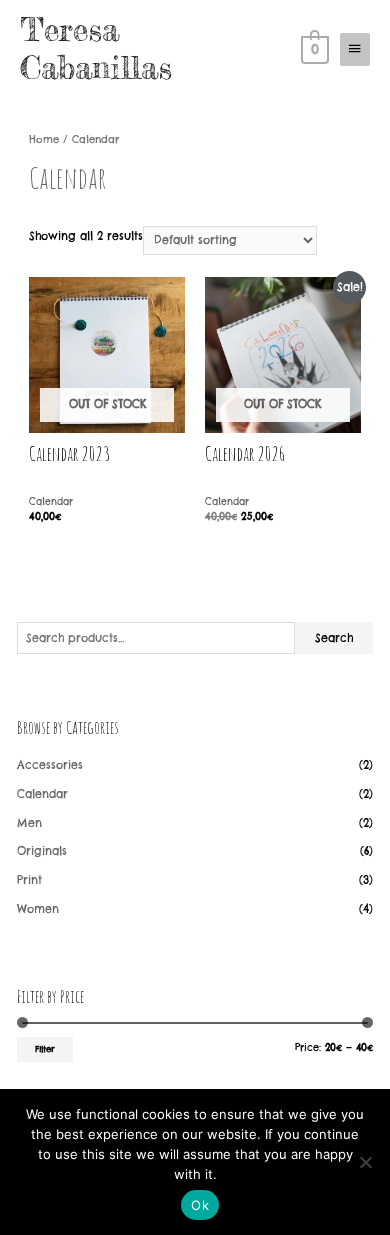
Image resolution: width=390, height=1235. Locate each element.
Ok (200, 1205)
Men (29, 823)
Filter (45, 1048)
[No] (365, 1162)
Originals (42, 851)
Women (38, 909)
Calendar (42, 794)
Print (29, 880)
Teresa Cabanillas (96, 48)
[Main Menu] (355, 49)
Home (44, 139)
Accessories (50, 765)
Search (334, 638)
